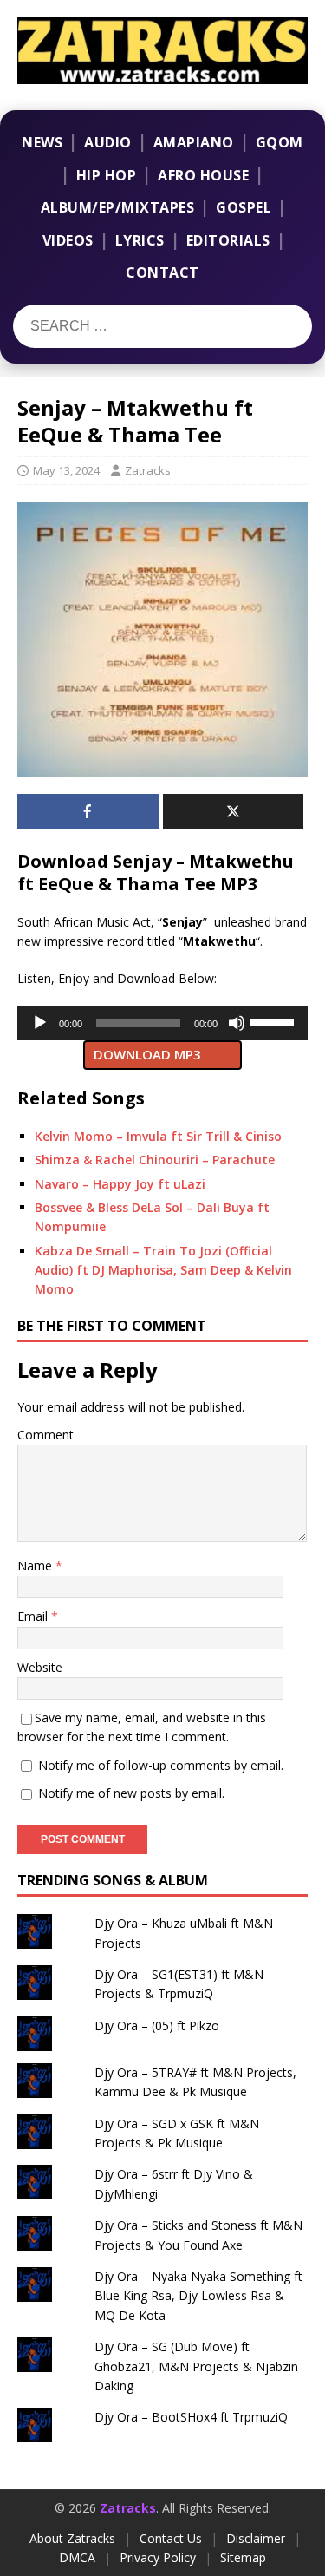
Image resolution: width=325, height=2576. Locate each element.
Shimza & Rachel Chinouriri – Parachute (155, 1160)
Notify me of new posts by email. (131, 1793)
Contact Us (171, 2538)
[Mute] (237, 1023)
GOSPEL (244, 207)
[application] (162, 1023)
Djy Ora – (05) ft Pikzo (157, 2025)
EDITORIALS (228, 240)
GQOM (279, 142)
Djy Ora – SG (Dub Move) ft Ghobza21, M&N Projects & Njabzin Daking (196, 2366)
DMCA (77, 2557)
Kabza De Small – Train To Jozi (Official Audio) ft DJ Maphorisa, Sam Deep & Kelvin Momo (163, 1270)
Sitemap (243, 2557)
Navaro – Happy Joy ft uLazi (120, 1184)
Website (40, 1667)
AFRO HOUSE (203, 175)
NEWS (42, 142)
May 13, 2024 (66, 470)
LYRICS (140, 240)
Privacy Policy (158, 2557)
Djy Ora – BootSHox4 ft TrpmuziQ (191, 2417)
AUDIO (108, 142)
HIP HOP (107, 175)
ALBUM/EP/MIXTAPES (118, 207)
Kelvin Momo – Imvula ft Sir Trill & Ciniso (158, 1136)
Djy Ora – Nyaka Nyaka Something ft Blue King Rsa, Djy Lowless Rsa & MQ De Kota (198, 2296)
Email (34, 1616)
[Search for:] (120, 326)
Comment (45, 1435)
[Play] (40, 1023)
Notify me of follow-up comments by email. (161, 1765)
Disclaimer (256, 2538)
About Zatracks (72, 2538)
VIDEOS (68, 240)
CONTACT (162, 272)
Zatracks (148, 470)
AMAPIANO (194, 142)
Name (36, 1566)
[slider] (275, 1021)
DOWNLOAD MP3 (147, 1054)
